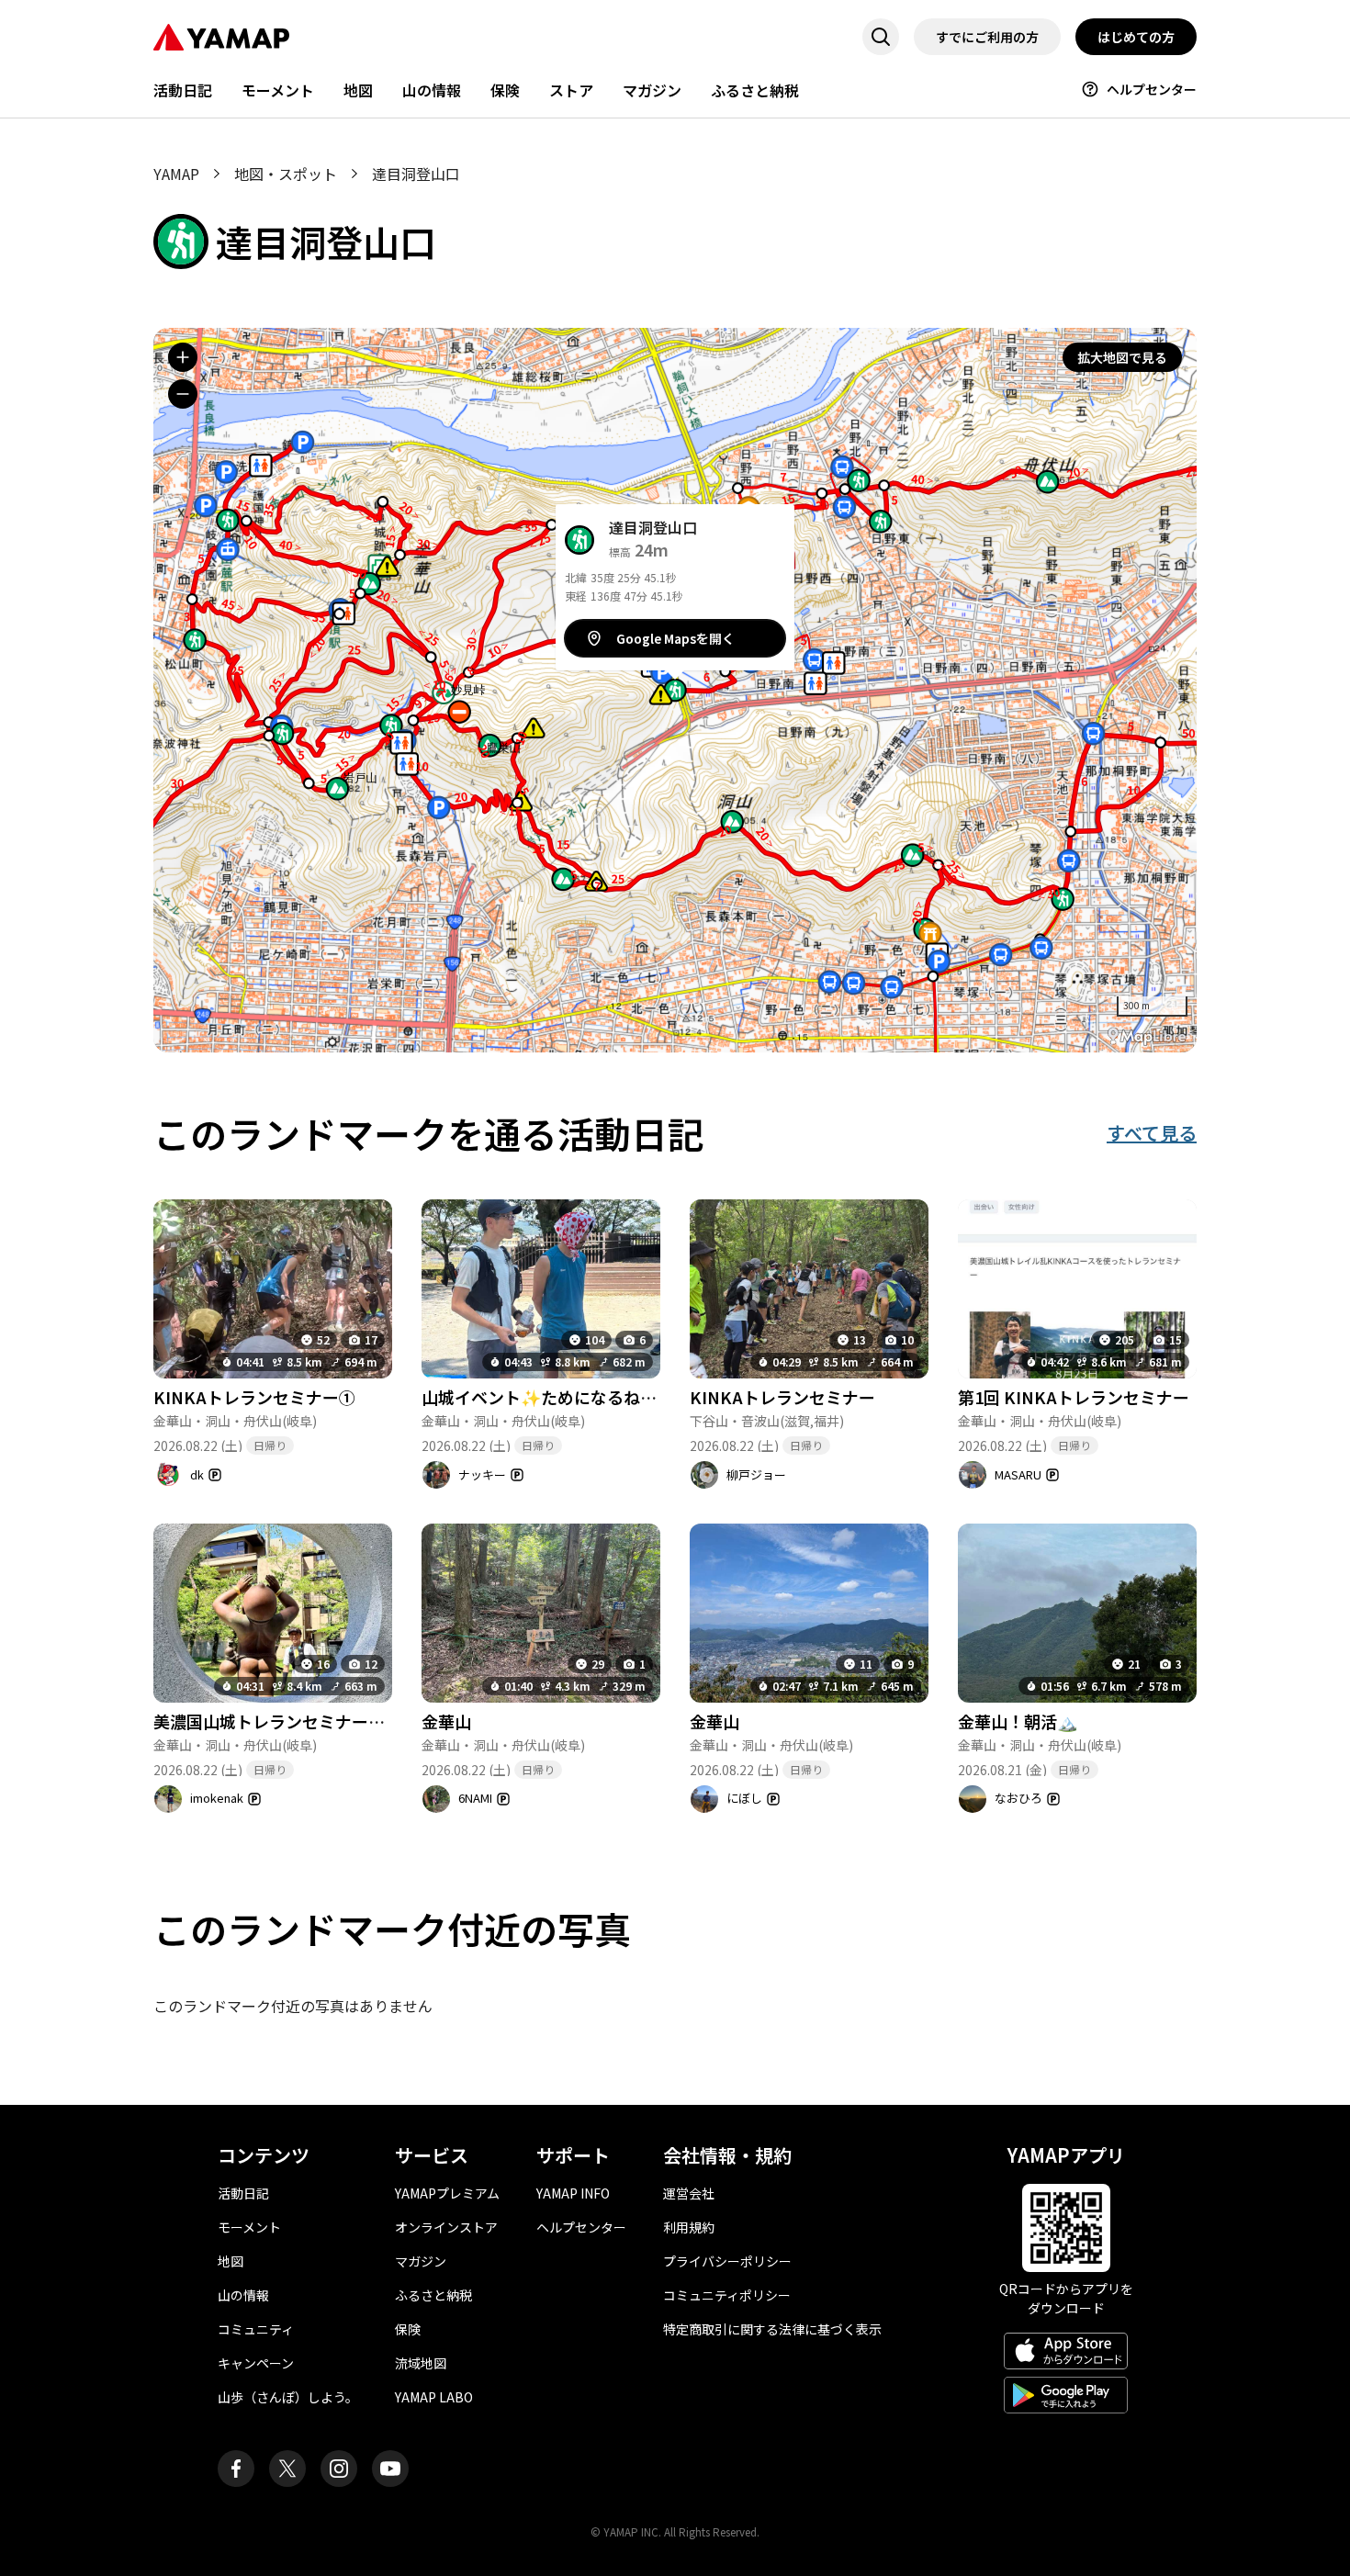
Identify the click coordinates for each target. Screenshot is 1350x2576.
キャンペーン (256, 2363)
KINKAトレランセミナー (782, 1397)
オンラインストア (446, 2227)
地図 (358, 90)
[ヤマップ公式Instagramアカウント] (339, 2469)
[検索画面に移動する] (881, 37)
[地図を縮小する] (183, 394)
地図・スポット (286, 174)
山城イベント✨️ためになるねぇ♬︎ (547, 1397)
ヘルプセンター (1152, 89)
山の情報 (432, 90)
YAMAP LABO (434, 2397)
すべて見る (1152, 1133)
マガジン (652, 90)
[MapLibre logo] (1147, 1036)
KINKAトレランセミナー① (254, 1397)
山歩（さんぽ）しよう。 (288, 2397)
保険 (505, 90)
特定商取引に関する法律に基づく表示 (772, 2329)
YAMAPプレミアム (447, 2193)
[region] (675, 690)
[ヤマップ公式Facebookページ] (236, 2469)
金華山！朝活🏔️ (1018, 1721)
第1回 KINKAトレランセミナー (1074, 1397)
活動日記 (183, 90)
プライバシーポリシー (727, 2261)
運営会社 (689, 2193)
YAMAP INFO (573, 2193)
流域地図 (421, 2363)
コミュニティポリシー (727, 2295)
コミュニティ (256, 2329)
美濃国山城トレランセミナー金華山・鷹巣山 (319, 1721)
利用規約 (689, 2227)
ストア (571, 90)
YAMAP (176, 174)
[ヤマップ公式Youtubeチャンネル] (390, 2469)
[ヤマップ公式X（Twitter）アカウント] (287, 2469)
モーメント (278, 90)
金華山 (446, 1721)
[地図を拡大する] (183, 357)
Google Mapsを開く (675, 638)
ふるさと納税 (755, 90)
